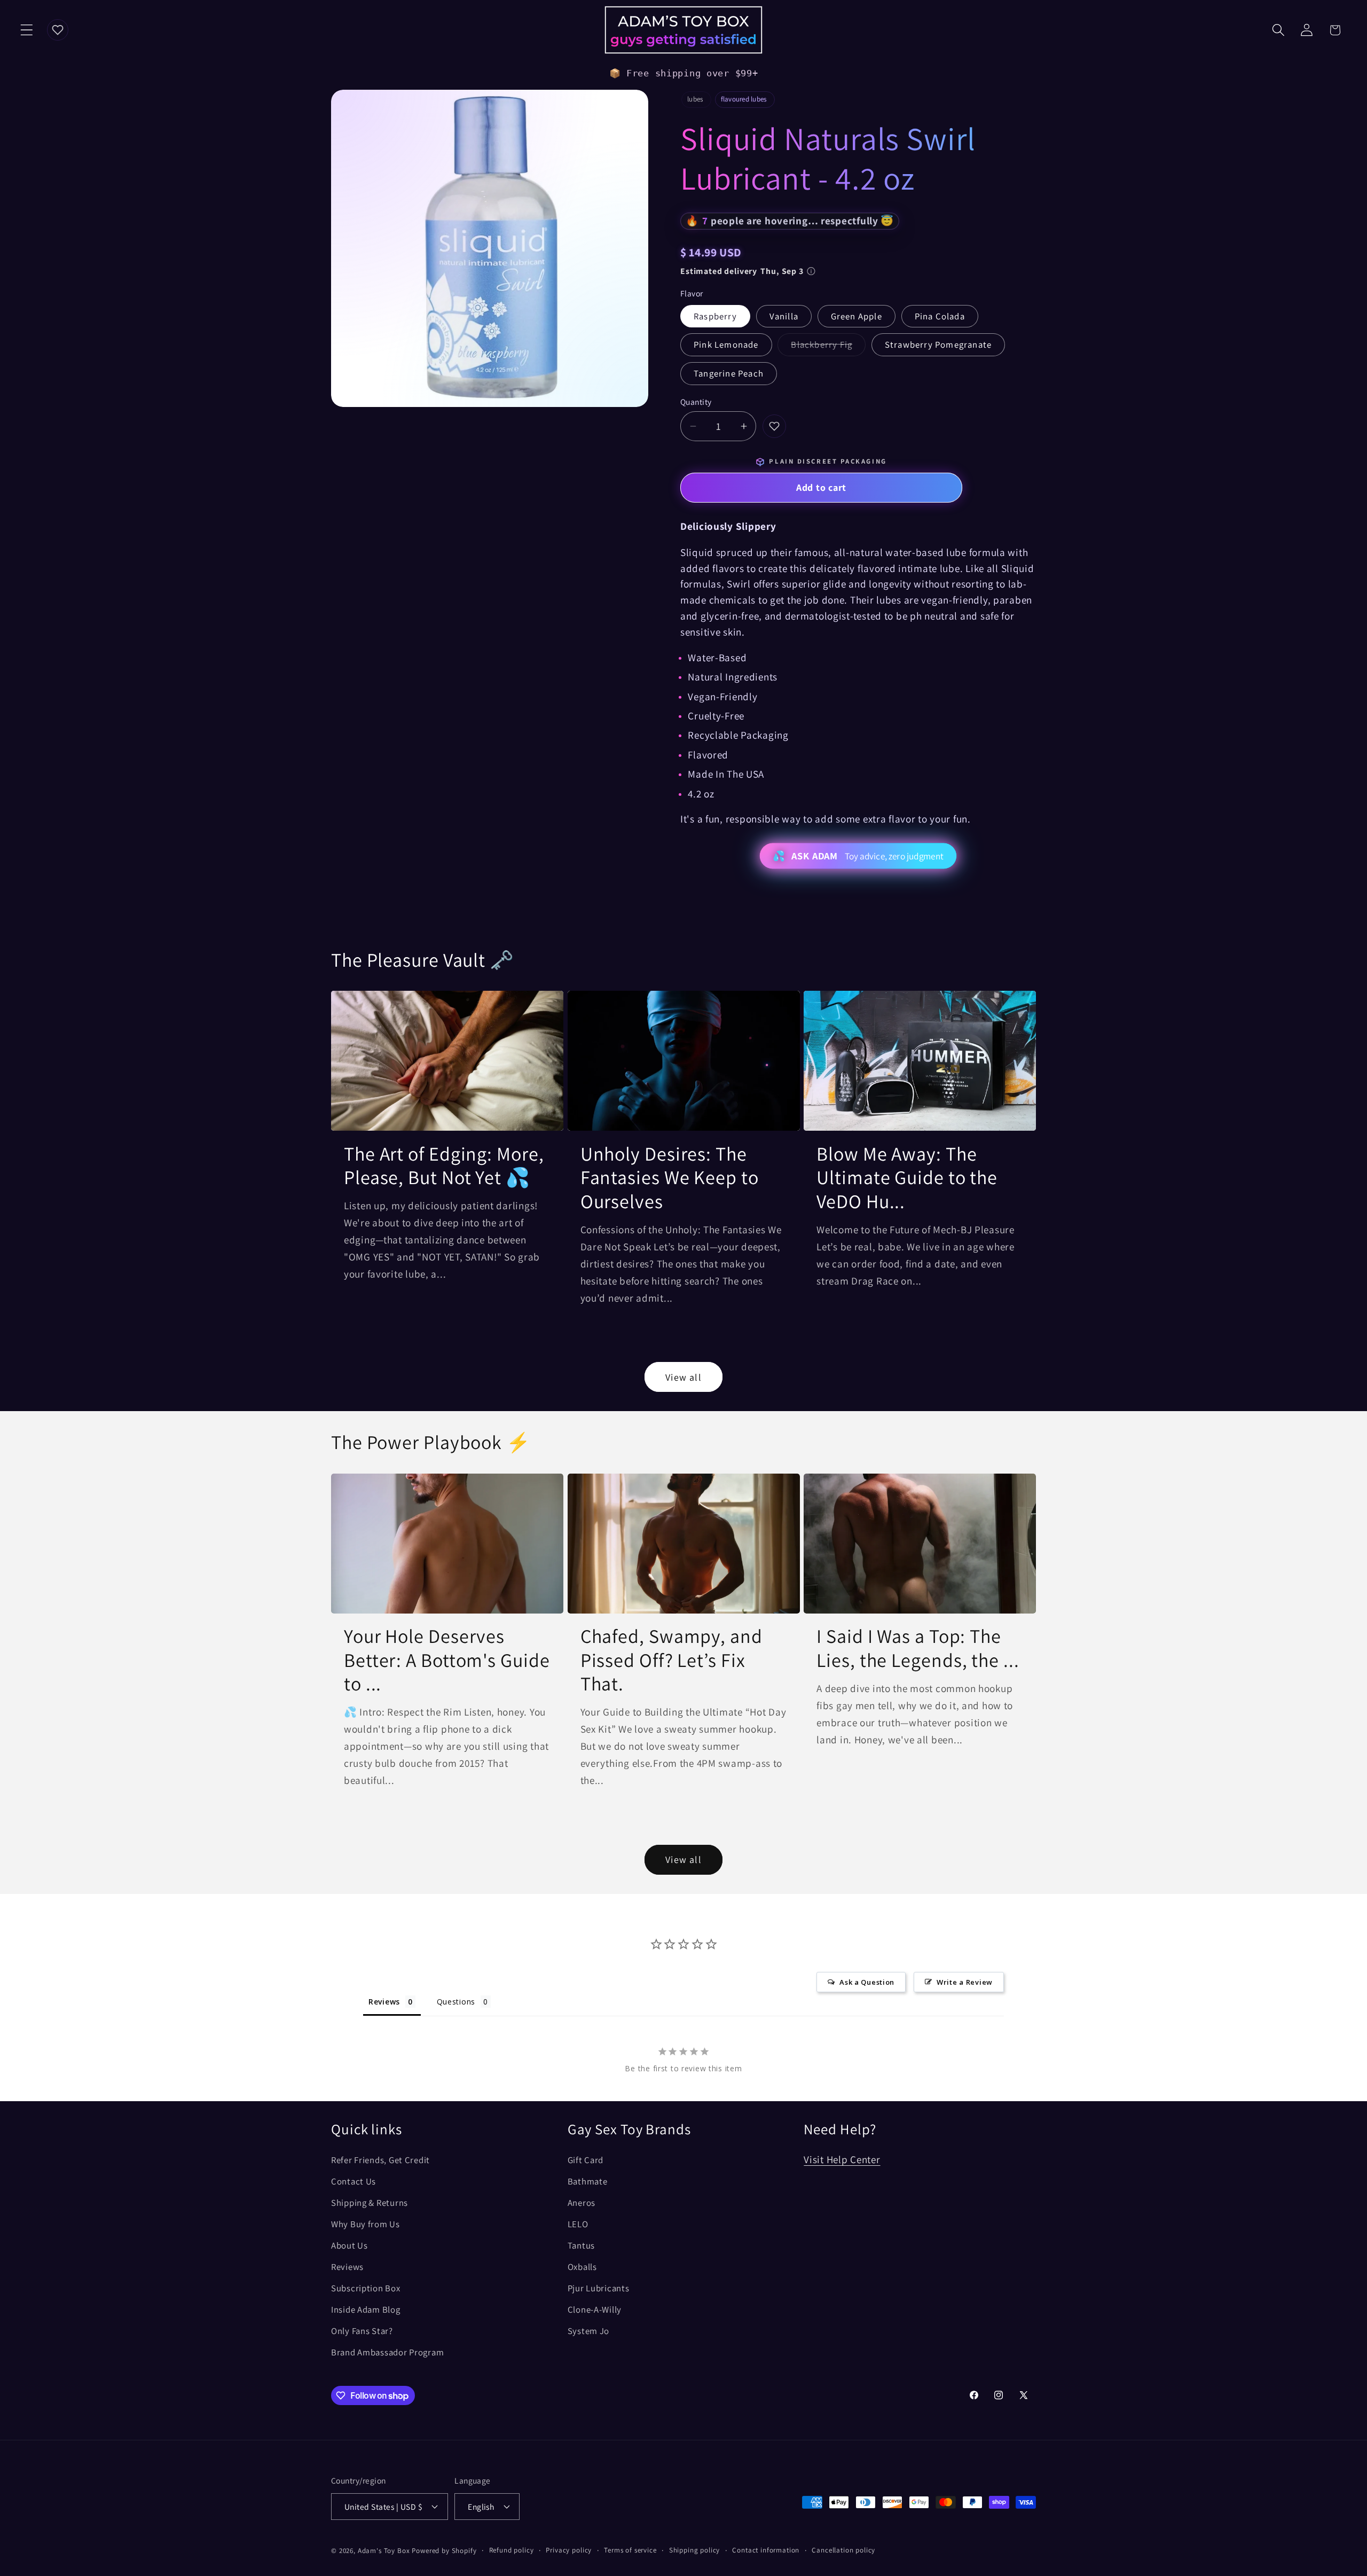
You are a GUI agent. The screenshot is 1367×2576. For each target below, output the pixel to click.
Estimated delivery (742, 271)
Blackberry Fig (828, 347)
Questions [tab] (456, 2002)
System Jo (588, 2331)
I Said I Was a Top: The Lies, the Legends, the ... (918, 1648)
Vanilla (784, 316)
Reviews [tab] (384, 2002)
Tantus (581, 2245)
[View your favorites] (58, 30)
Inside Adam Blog (366, 2309)
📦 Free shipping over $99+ (684, 73)
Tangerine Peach (729, 373)
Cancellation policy (843, 2550)
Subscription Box (366, 2288)
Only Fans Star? (362, 2331)
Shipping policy (695, 2550)
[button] (27, 30)
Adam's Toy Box (384, 2551)
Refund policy (512, 2550)
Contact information (766, 2550)
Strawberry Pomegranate (938, 344)
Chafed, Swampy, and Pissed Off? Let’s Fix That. (671, 1660)
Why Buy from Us (366, 2224)
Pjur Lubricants (599, 2288)
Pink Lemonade (726, 344)
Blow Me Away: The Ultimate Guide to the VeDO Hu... (907, 1178)
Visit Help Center (842, 2159)
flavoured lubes (744, 99)
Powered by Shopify (444, 2551)
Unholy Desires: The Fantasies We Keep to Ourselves (670, 1178)
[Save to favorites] (774, 426)
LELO (578, 2224)
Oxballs (582, 2267)
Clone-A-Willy (595, 2309)
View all (683, 1377)
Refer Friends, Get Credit (380, 2160)
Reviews (347, 2267)
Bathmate (588, 2181)
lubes (695, 99)
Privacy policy (569, 2550)
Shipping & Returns (370, 2203)
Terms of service (630, 2550)
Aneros (582, 2203)
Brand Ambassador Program (387, 2352)
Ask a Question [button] (867, 1982)
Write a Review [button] (965, 1982)
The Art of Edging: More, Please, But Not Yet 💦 (444, 1166)
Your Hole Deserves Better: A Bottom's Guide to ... (447, 1660)
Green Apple (857, 316)
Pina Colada (940, 316)
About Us (349, 2245)
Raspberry (715, 316)
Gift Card (586, 2160)
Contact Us (353, 2181)
